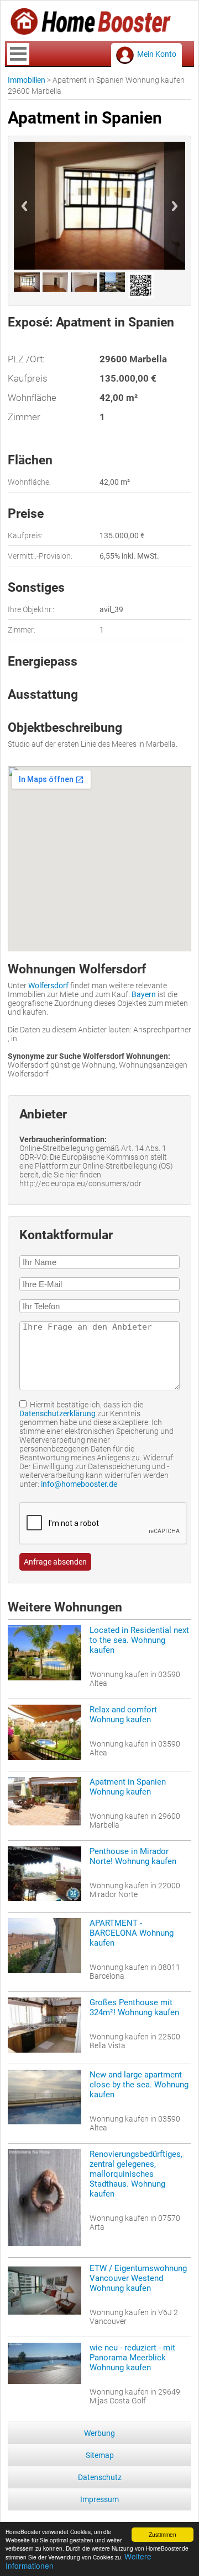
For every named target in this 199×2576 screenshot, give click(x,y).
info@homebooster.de (79, 1484)
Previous (24, 206)
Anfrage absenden (55, 1562)
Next (175, 206)
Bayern (144, 994)
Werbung (99, 2433)
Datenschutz (100, 2477)
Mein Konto (157, 54)
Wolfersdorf (48, 986)
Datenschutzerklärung (57, 1413)
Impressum (99, 2499)
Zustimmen (163, 2534)
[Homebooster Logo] (91, 31)
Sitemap (100, 2455)
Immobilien (27, 80)
